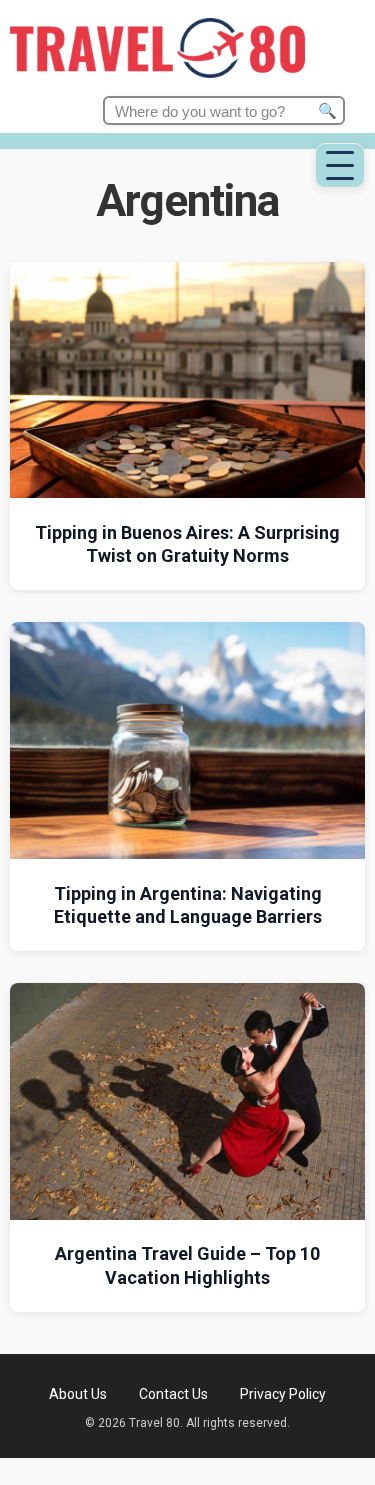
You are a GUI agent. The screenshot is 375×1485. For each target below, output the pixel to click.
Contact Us (173, 1394)
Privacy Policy (283, 1394)
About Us (78, 1394)
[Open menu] (340, 165)
